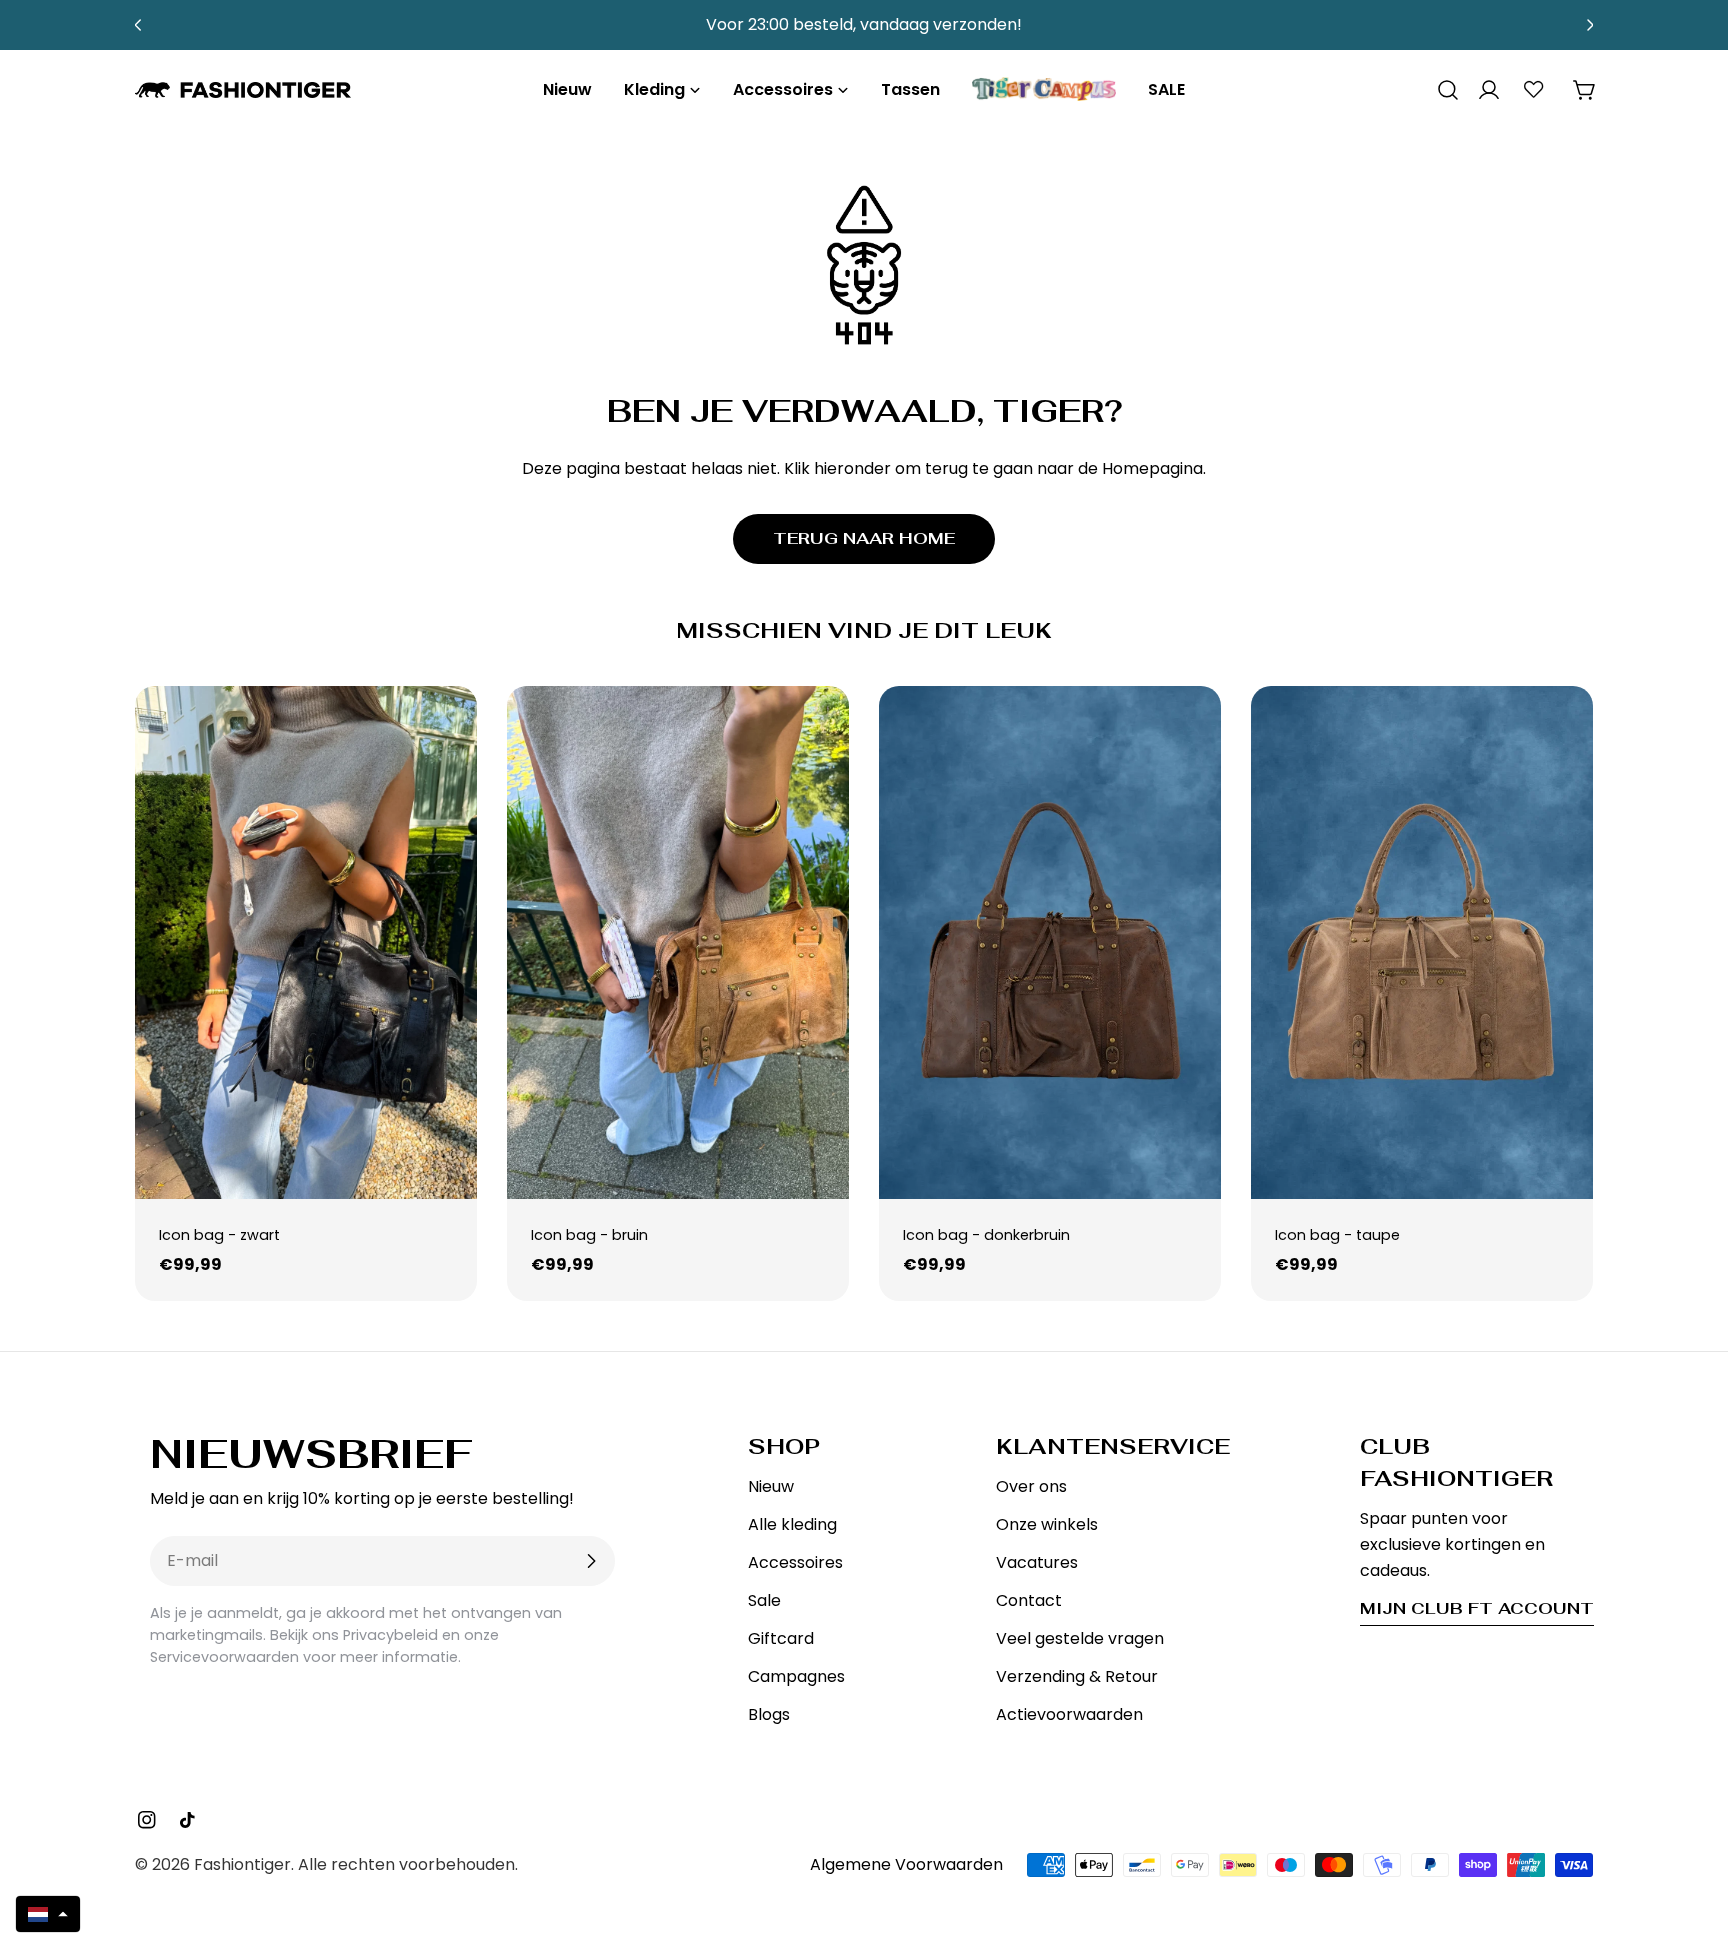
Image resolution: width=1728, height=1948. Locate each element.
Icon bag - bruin (589, 1235)
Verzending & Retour (1077, 1676)
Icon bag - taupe (1337, 1235)
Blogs (769, 1714)
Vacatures (1037, 1562)
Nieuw (771, 1486)
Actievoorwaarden (1069, 1714)
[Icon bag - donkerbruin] (1050, 942)
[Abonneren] (591, 1561)
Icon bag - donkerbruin (986, 1235)
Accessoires (795, 1562)
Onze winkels (1047, 1524)
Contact (1029, 1600)
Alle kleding (792, 1524)
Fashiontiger (242, 1864)
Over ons (1031, 1486)
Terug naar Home (864, 538)
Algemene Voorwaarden (906, 1864)
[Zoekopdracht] (1441, 90)
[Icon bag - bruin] (678, 942)
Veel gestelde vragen (1080, 1638)
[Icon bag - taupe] (1422, 942)
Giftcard (781, 1638)
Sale (764, 1600)
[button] (48, 1914)
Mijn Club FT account (1477, 1608)
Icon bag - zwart (219, 1235)
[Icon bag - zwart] (306, 942)
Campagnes (796, 1676)
